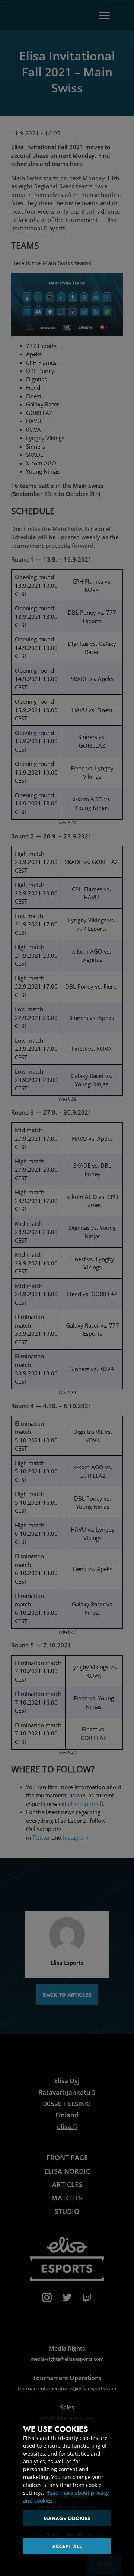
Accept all (67, 2546)
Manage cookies (67, 2518)
